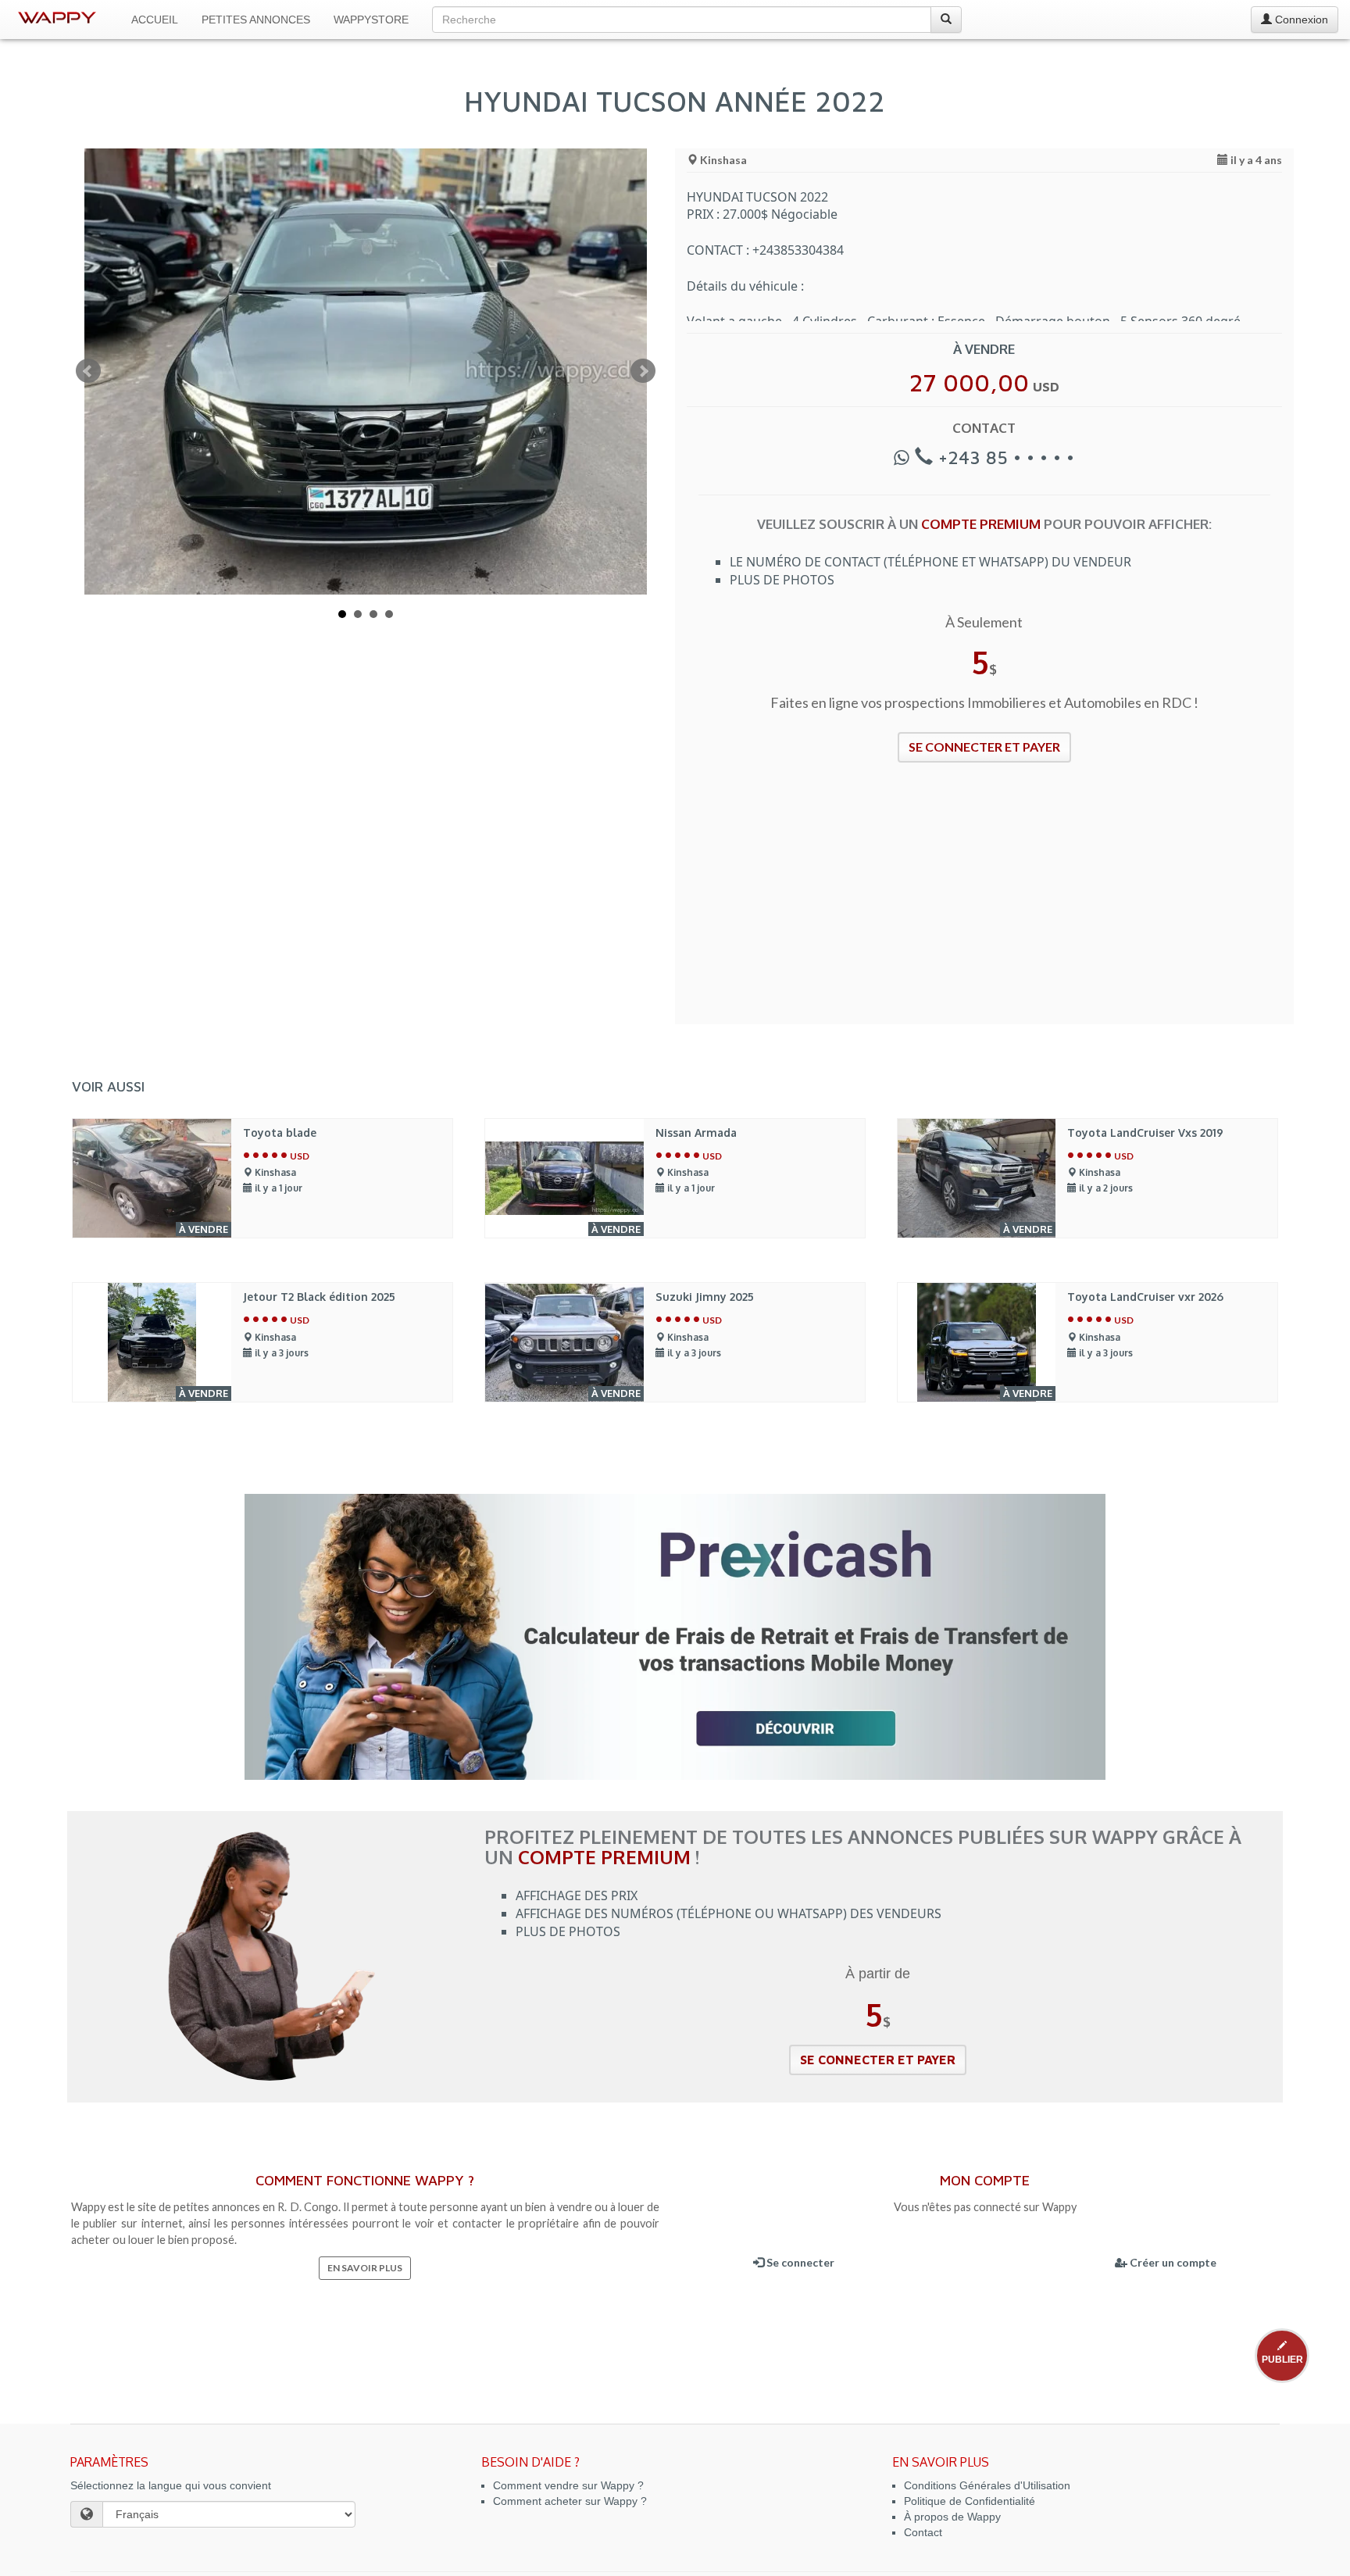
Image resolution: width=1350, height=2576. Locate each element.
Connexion (1300, 20)
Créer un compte (1172, 2262)
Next (643, 371)
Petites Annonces (256, 20)
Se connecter (799, 2262)
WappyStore (371, 20)
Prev (88, 371)
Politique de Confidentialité (970, 2501)
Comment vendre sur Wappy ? (568, 2485)
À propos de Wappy (952, 2517)
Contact (923, 2532)
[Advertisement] (984, 903)
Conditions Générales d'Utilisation (987, 2485)
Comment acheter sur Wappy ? (570, 2501)
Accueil (155, 20)
